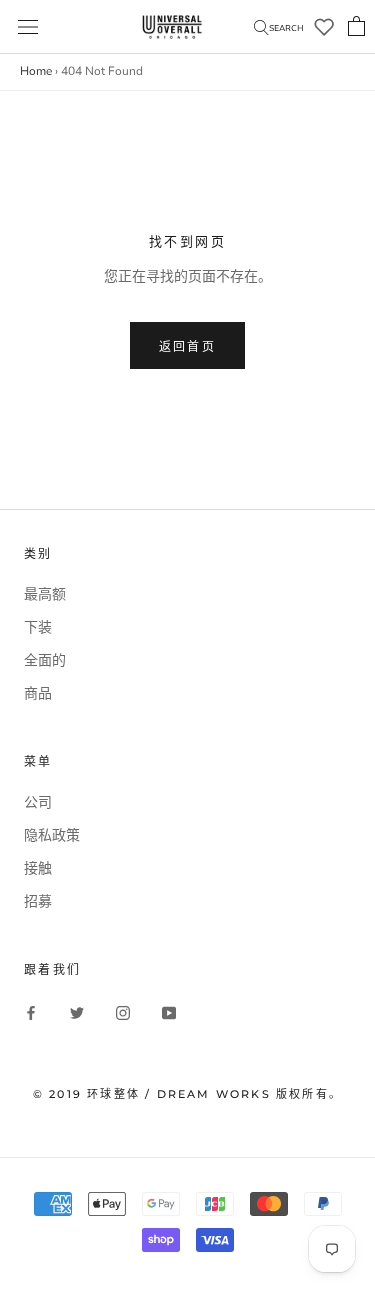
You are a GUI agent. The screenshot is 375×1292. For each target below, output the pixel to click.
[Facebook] (31, 1013)
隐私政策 (52, 835)
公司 (38, 802)
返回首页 (188, 346)
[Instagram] (123, 1013)
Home (36, 71)
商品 (38, 693)
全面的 (45, 660)
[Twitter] (77, 1013)
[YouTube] (169, 1013)
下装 (38, 627)
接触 (38, 868)
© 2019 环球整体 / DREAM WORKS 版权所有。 (187, 1094)
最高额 (45, 594)
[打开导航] (28, 27)
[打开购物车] (356, 27)
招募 (38, 901)
